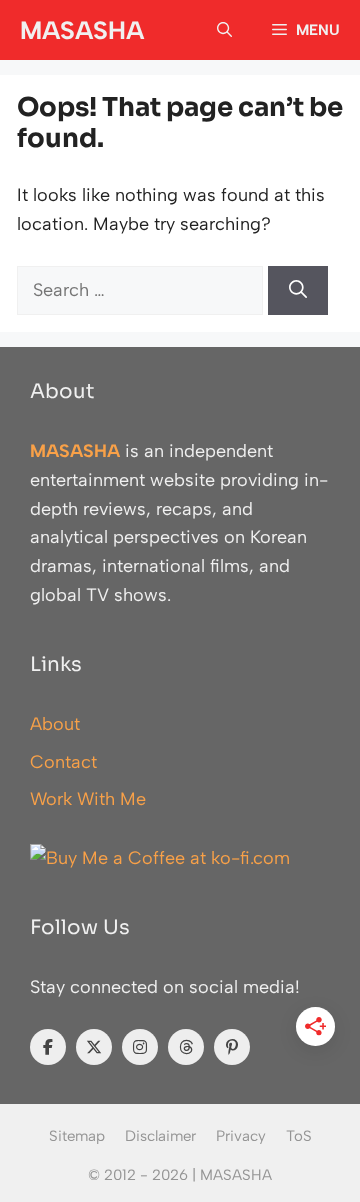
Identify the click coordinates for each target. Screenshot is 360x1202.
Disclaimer (160, 1136)
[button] (224, 30)
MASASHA (82, 30)
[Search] (298, 290)
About (55, 724)
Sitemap (77, 1136)
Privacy (241, 1136)
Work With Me (88, 799)
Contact (63, 762)
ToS (299, 1136)
